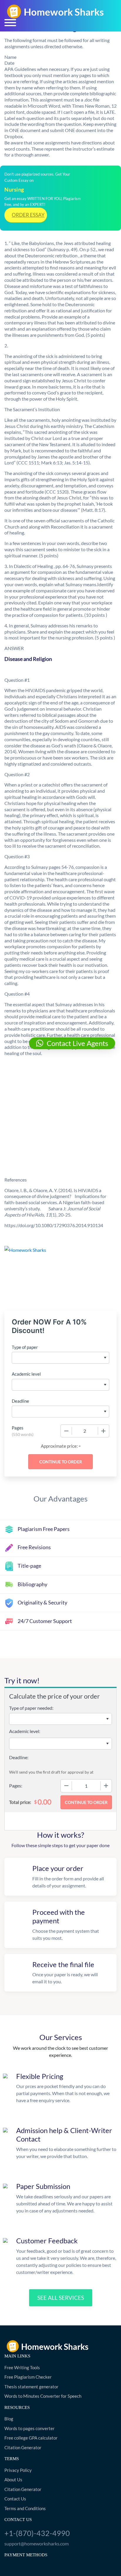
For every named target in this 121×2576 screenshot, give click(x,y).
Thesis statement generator (31, 2387)
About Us (13, 2480)
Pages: (16, 1786)
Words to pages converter (30, 2428)
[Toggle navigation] (10, 23)
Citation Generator (23, 2447)
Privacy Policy (18, 2470)
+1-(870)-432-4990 (37, 2533)
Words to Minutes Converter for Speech (43, 2396)
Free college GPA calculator (31, 2438)
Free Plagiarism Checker (28, 2377)
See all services (61, 2298)
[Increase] (103, 1431)
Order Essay (28, 215)
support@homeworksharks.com (37, 2543)
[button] (72, 1043)
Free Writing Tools (22, 2367)
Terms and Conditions (25, 2508)
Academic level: (25, 1731)
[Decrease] (66, 1431)
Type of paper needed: (31, 1708)
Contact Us (15, 2499)
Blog (9, 2419)
